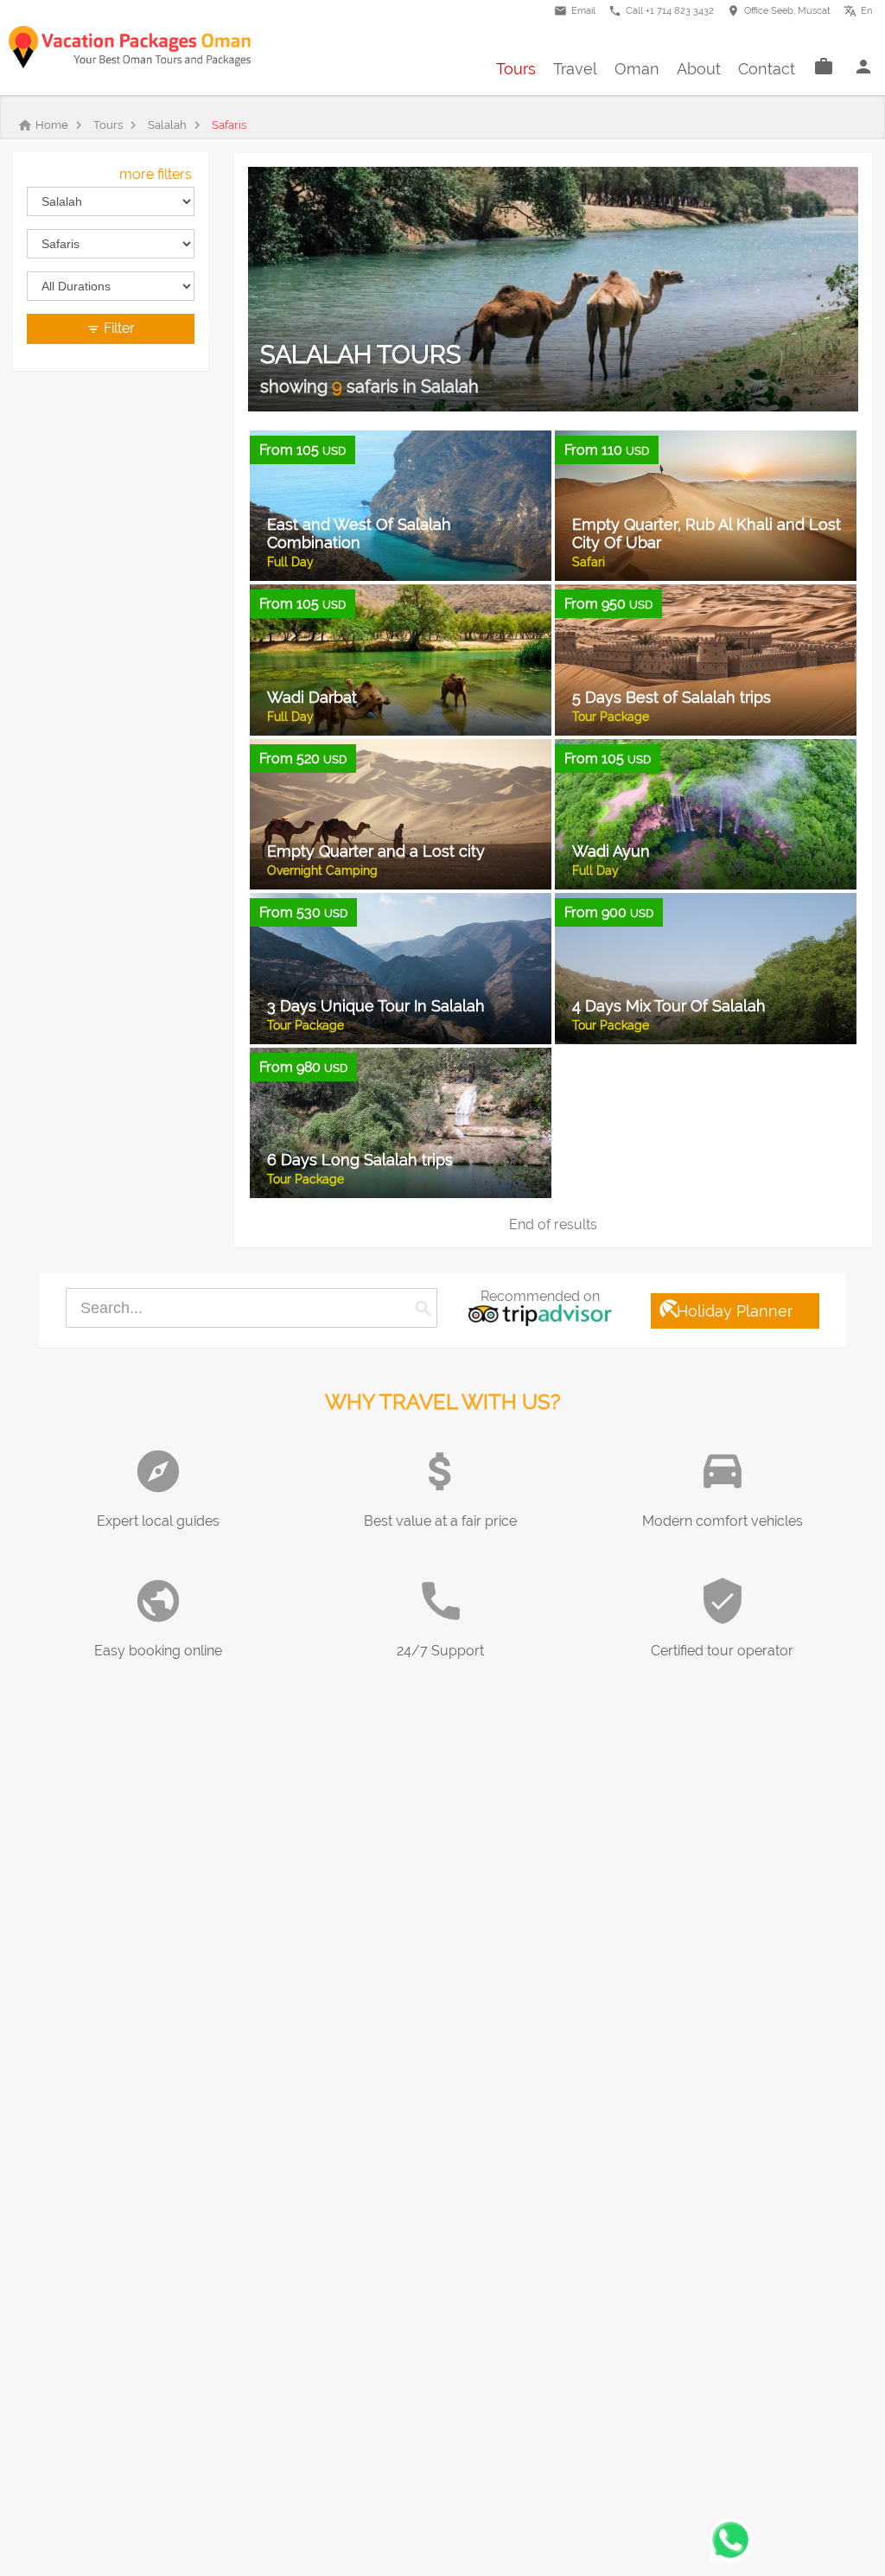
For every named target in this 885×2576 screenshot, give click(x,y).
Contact (767, 69)
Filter (111, 328)
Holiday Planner (725, 1309)
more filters (156, 174)
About (699, 69)
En (862, 9)
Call (661, 11)
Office (779, 11)
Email (575, 11)
